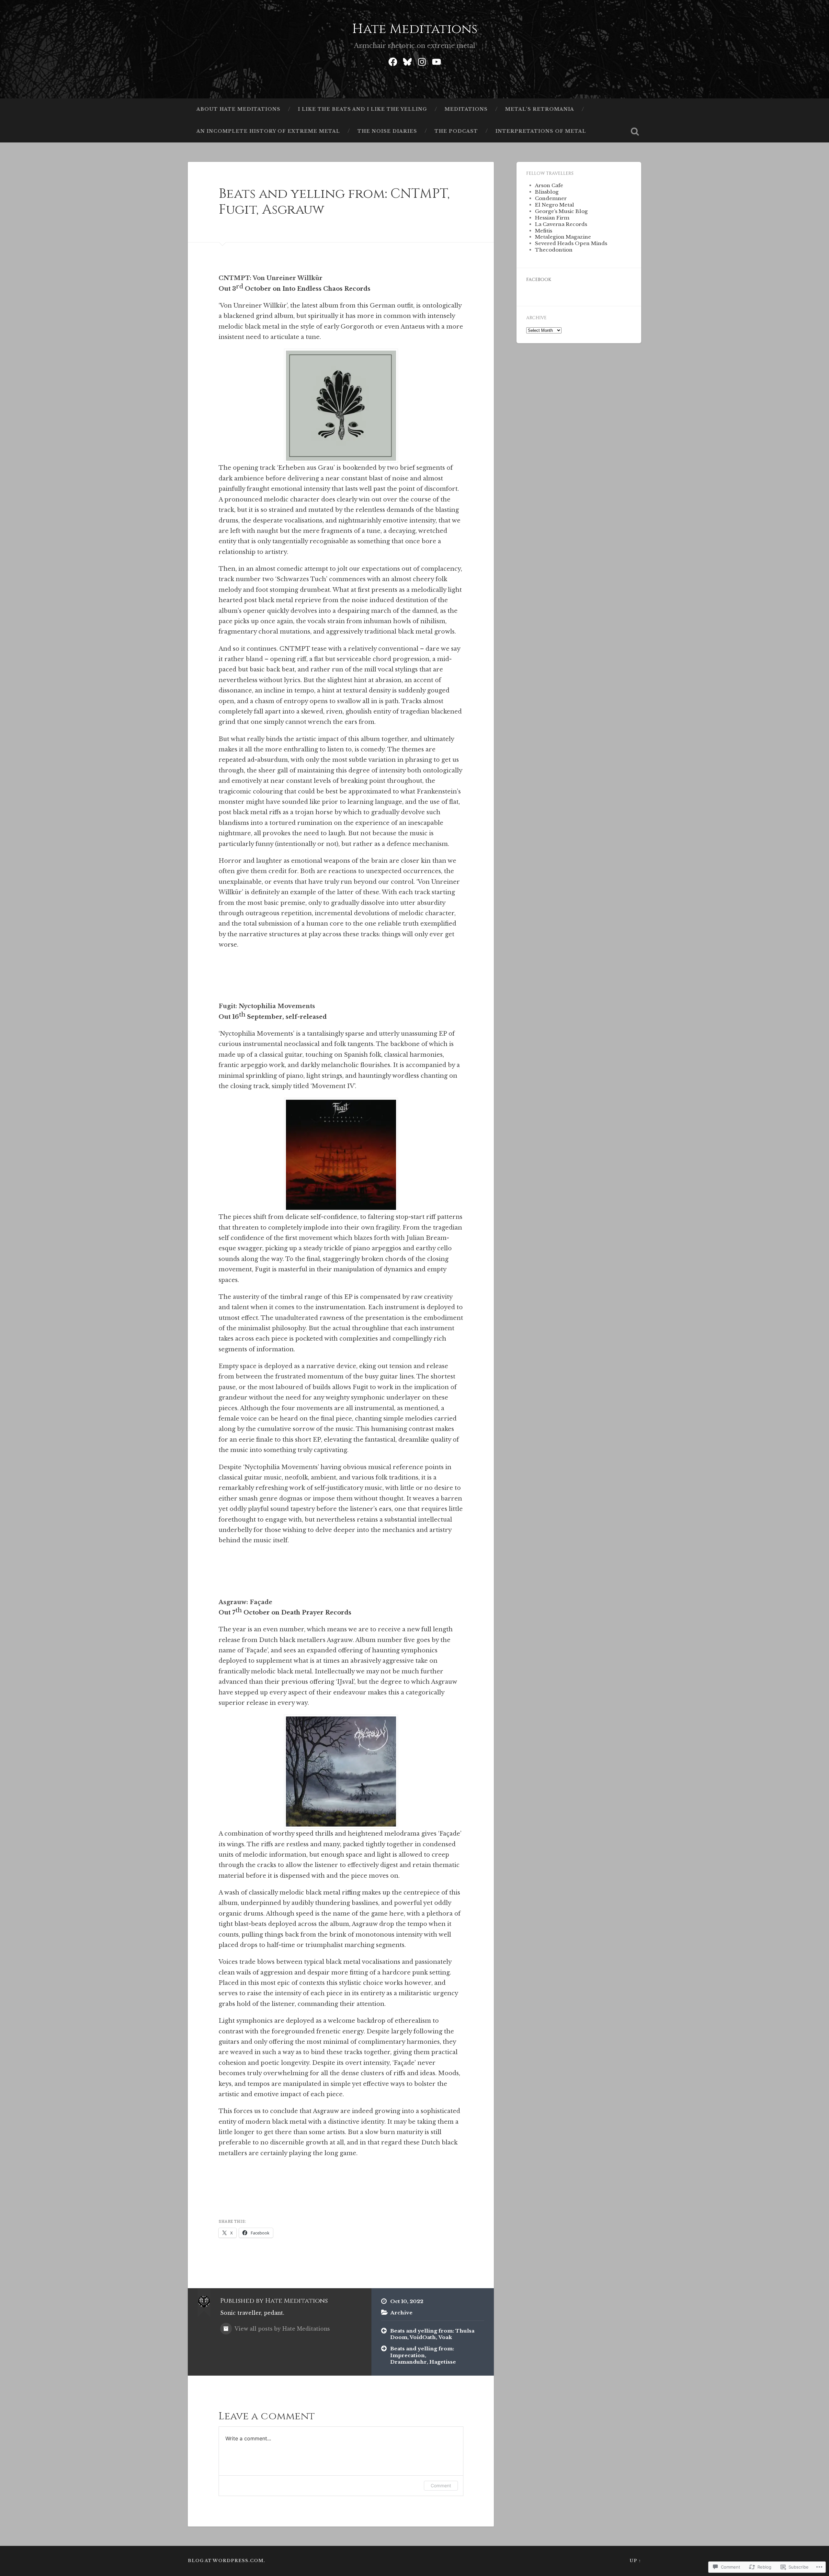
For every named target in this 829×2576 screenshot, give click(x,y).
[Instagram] (422, 61)
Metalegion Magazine (563, 237)
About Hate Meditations (238, 109)
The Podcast (456, 131)
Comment (441, 2486)
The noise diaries (387, 131)
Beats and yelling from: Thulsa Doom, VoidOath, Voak (432, 2334)
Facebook (539, 280)
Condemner (551, 198)
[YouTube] (437, 61)
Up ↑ (635, 2561)
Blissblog (547, 192)
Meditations (466, 109)
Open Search (635, 131)
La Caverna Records (561, 224)
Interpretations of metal (541, 131)
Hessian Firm (552, 218)
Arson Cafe (549, 185)
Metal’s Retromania (540, 109)
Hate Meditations (415, 29)
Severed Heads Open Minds (571, 243)
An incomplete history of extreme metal (268, 131)
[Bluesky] (407, 61)
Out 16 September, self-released (273, 1017)
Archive (401, 2313)
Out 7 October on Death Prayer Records (285, 1613)
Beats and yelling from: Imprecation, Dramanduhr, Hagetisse (423, 2355)
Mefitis (544, 231)
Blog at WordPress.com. (227, 2561)
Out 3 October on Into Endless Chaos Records (295, 289)
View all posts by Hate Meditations (282, 2329)
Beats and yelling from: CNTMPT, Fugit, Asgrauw (334, 202)
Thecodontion (554, 250)
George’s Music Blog (561, 211)
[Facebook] (393, 61)
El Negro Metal (555, 205)
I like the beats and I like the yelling (363, 109)
